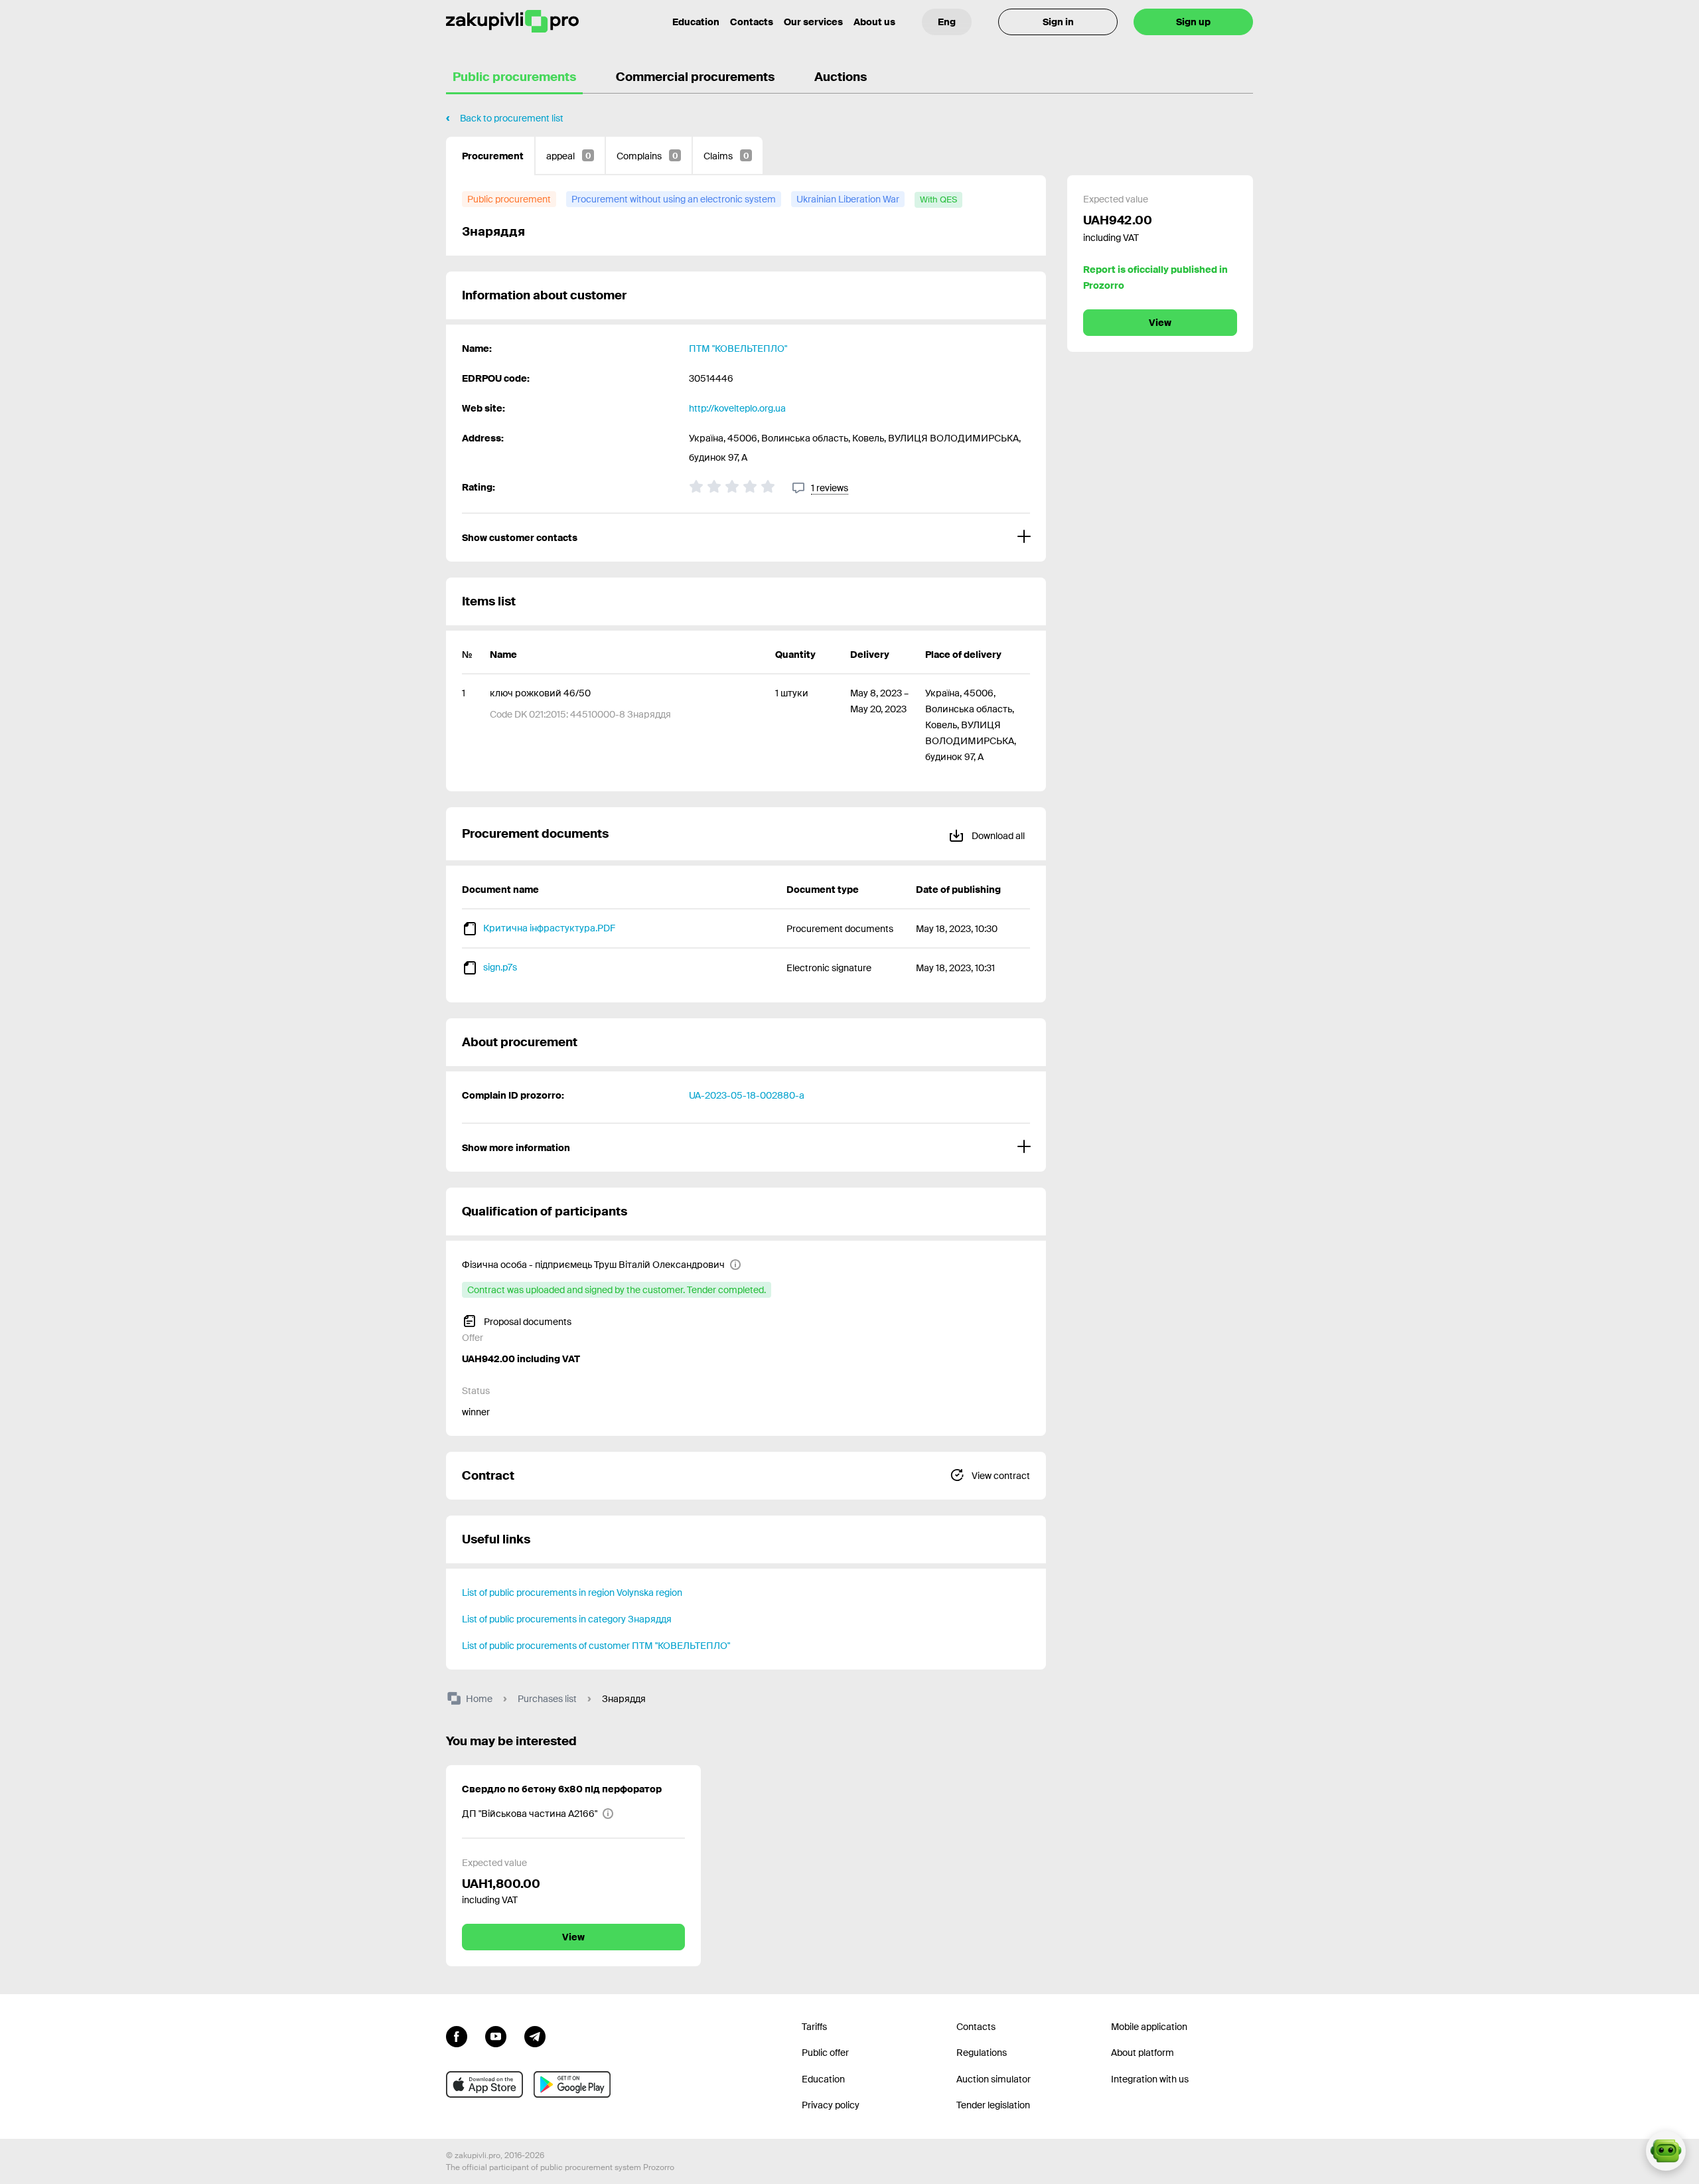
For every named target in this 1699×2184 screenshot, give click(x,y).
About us (874, 22)
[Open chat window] (1666, 2151)
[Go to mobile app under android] (572, 2084)
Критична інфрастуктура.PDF (549, 928)
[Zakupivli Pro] (512, 22)
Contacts (752, 22)
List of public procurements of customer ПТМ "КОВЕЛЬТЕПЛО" (596, 1646)
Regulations (982, 2053)
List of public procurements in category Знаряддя (567, 1619)
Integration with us (1150, 2079)
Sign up (1193, 22)
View (1160, 323)
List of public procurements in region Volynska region (572, 1593)
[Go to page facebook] (457, 2035)
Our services (813, 22)
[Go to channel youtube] (496, 2035)
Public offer (825, 2053)
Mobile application (1149, 2027)
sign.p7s (500, 967)
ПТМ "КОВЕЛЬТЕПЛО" (738, 349)
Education (696, 22)
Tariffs (814, 2027)
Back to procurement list (512, 118)
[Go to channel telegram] (535, 2035)
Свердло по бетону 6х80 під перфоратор (562, 1789)
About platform (1143, 2053)
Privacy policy (831, 2105)
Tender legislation (993, 2105)
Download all (997, 836)
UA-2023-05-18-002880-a (747, 1095)
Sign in (1058, 22)
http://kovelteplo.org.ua (737, 408)
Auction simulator (994, 2079)
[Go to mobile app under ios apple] (484, 2084)
